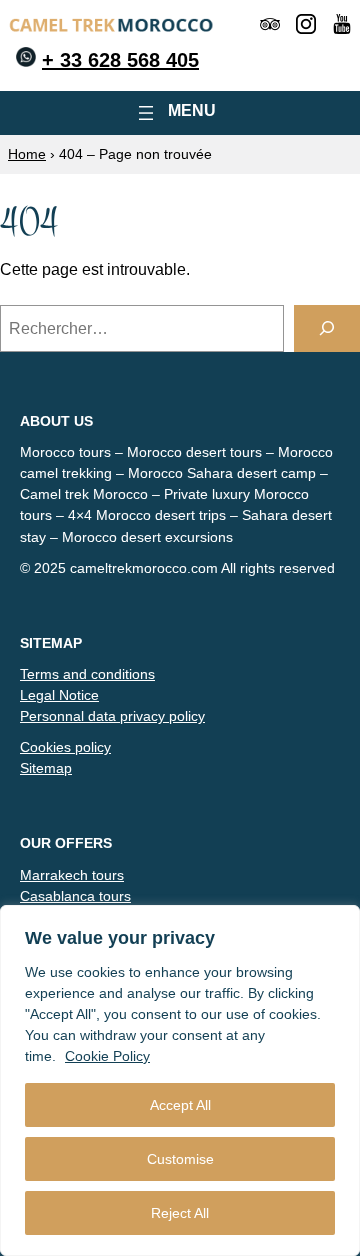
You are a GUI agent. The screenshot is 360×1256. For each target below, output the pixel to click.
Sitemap (46, 768)
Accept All (180, 1105)
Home (27, 154)
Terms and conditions (87, 674)
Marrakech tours (72, 875)
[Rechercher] (327, 328)
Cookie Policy (107, 1056)
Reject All (180, 1213)
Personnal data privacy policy (112, 716)
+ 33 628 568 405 (120, 60)
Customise (180, 1159)
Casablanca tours (75, 896)
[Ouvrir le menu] (180, 113)
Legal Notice (59, 695)
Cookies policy (65, 747)
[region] (180, 1080)
